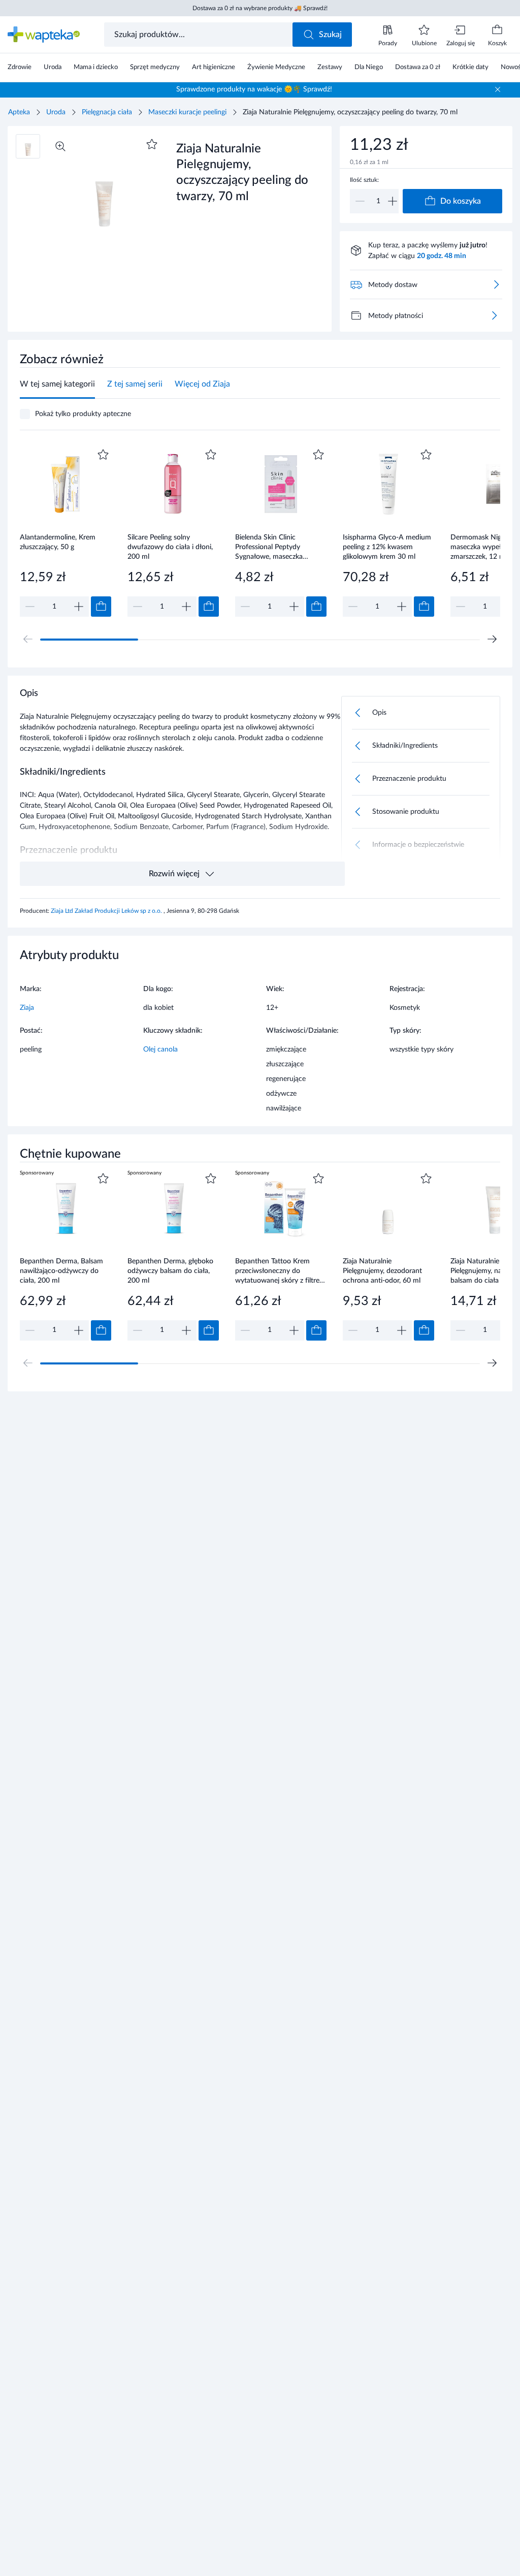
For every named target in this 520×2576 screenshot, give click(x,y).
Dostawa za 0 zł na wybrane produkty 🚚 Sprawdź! (260, 8)
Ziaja (27, 1008)
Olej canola (160, 1050)
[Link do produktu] (66, 532)
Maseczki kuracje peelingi (187, 112)
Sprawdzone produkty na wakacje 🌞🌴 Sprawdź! (254, 89)
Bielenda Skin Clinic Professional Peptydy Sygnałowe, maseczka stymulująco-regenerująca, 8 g (279, 547)
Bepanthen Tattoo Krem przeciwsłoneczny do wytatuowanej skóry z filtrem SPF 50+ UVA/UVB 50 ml (280, 1271)
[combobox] (199, 35)
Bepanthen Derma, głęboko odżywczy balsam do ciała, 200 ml (170, 1271)
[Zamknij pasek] (498, 89)
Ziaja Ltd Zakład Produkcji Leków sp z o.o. (107, 911)
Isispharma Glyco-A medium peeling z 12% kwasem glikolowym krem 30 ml (387, 547)
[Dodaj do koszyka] (101, 607)
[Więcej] (494, 315)
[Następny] (492, 639)
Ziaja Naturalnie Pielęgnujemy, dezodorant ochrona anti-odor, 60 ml (382, 1271)
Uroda (56, 112)
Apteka (19, 112)
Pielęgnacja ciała (107, 112)
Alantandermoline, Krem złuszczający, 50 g (58, 542)
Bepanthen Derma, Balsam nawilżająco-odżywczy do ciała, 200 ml (61, 1271)
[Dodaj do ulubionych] (152, 144)
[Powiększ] (60, 146)
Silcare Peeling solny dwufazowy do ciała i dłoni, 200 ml (170, 547)
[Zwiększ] (393, 201)
